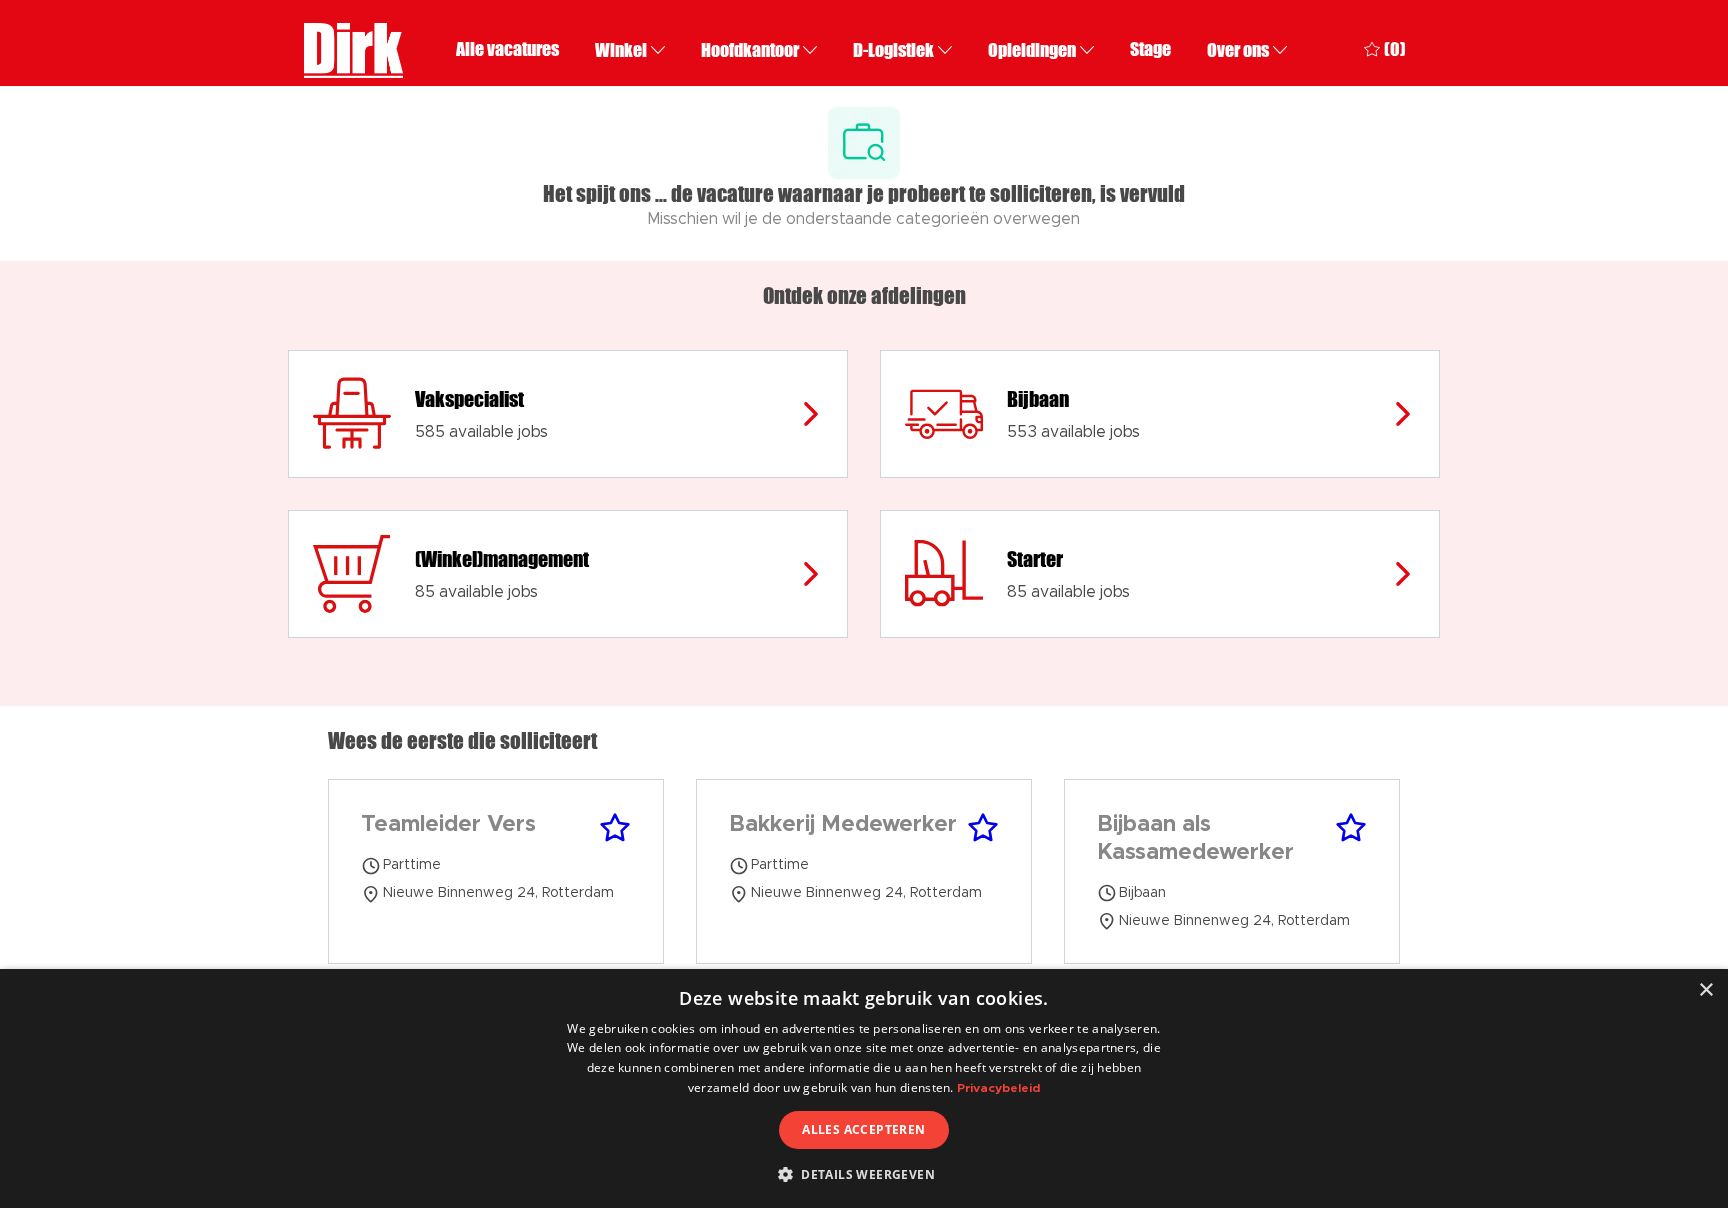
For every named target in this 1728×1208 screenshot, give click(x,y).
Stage (1150, 49)
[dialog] (864, 1088)
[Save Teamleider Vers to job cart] (615, 828)
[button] (864, 1174)
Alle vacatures (507, 49)
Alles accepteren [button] (863, 1129)
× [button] (1705, 990)
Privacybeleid (998, 1088)
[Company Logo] (353, 48)
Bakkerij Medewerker (843, 825)
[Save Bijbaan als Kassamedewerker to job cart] (1351, 828)
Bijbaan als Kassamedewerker (1195, 839)
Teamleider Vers (448, 825)
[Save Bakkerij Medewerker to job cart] (983, 828)
